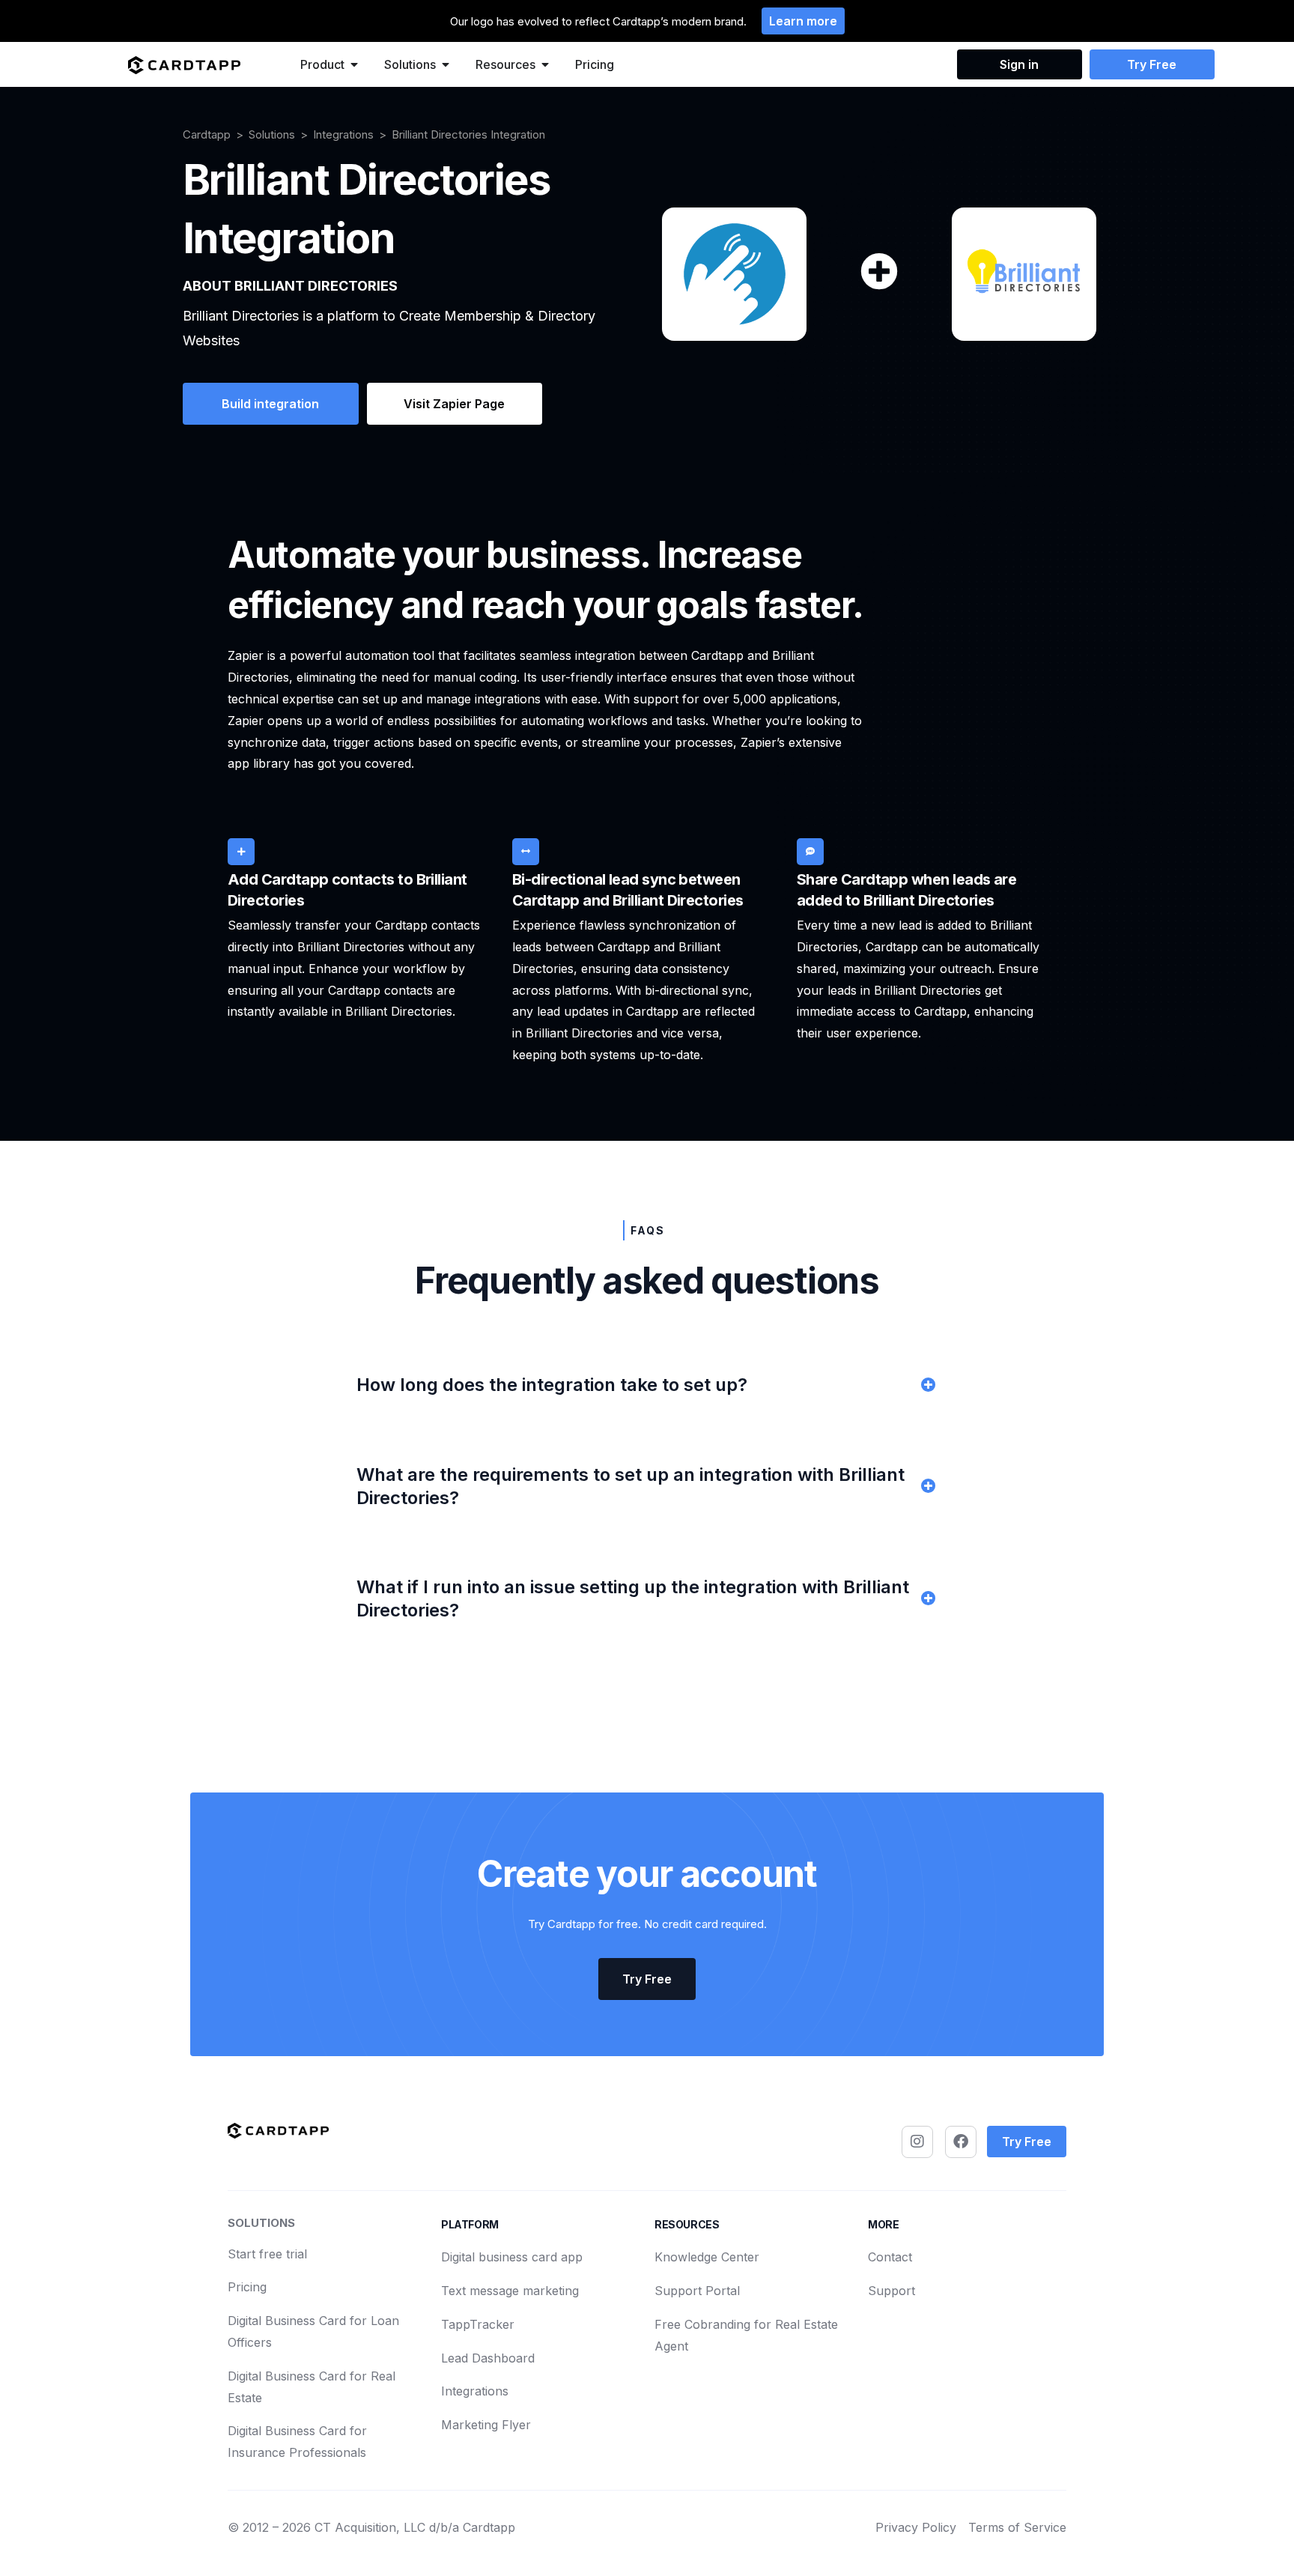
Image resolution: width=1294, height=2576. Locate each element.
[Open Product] (354, 64)
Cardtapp (207, 134)
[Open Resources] (545, 64)
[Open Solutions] (446, 64)
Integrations (343, 134)
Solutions (272, 134)
